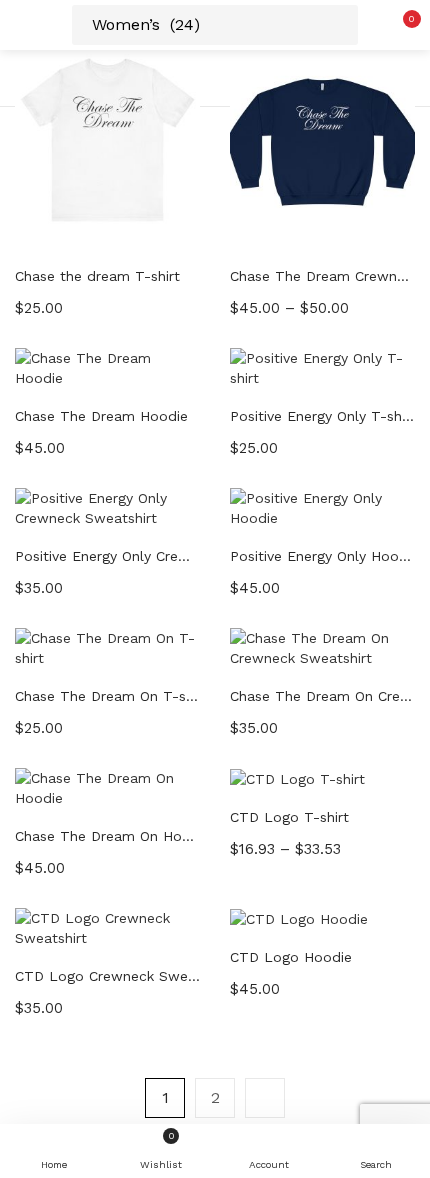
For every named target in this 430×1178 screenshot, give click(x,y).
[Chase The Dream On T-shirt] (107, 646)
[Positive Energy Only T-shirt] (322, 366)
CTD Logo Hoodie (291, 957)
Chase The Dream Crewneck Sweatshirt (322, 276)
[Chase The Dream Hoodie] (107, 366)
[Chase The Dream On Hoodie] (107, 786)
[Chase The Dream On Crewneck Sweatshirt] (322, 646)
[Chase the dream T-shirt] (107, 138)
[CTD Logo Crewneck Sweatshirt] (107, 926)
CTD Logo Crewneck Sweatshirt (107, 976)
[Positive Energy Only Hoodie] (322, 506)
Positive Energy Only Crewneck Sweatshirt (107, 556)
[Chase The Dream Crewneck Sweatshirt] (322, 138)
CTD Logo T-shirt (289, 817)
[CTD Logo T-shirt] (297, 778)
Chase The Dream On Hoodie (107, 836)
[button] (400, 25)
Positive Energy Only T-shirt (322, 416)
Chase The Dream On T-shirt (107, 696)
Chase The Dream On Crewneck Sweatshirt (322, 696)
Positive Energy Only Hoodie (322, 556)
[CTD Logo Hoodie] (299, 918)
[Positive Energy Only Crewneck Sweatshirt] (107, 506)
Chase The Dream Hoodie (101, 416)
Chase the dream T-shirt (97, 276)
